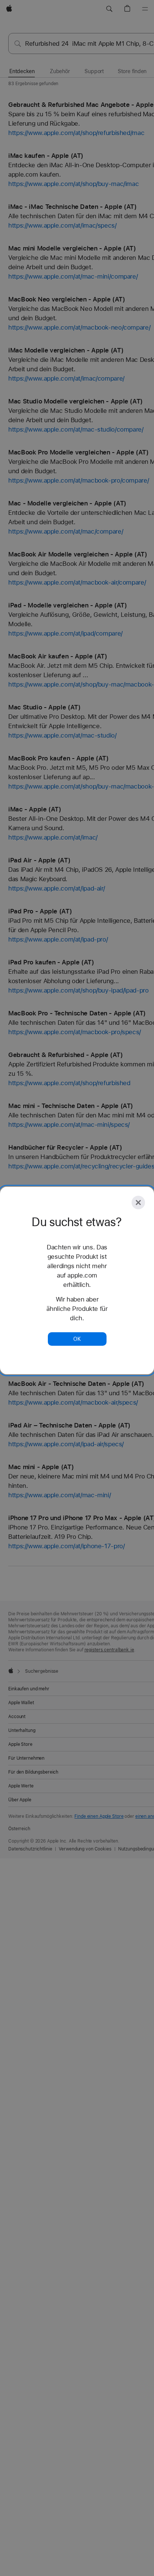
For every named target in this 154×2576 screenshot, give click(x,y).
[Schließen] (138, 1203)
